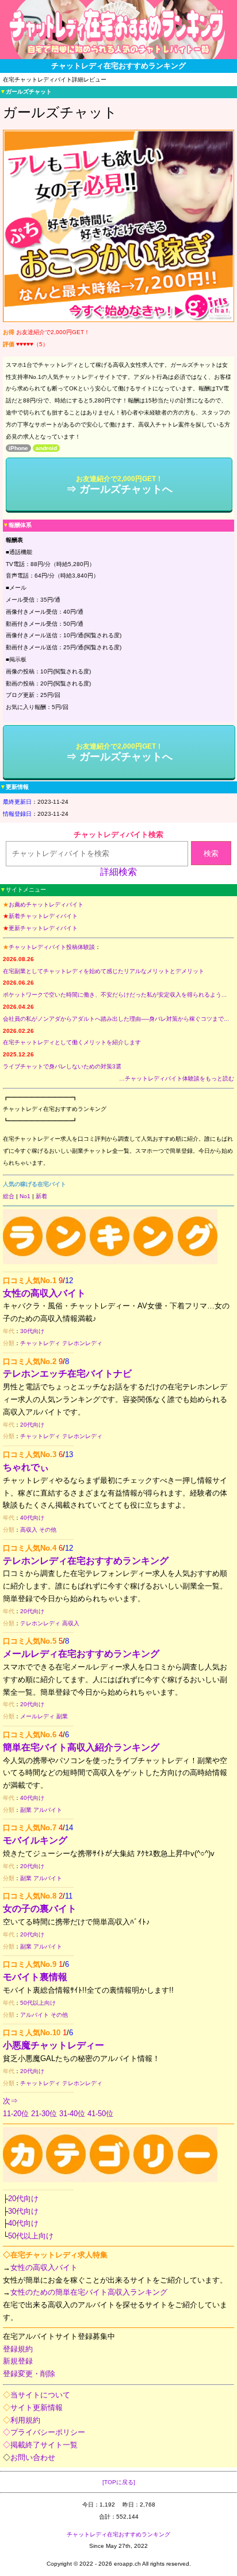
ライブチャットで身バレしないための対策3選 (62, 1066)
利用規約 (25, 2420)
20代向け (32, 1425)
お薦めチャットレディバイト (46, 904)
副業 (62, 1716)
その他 (48, 1530)
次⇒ (10, 2101)
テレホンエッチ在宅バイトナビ (67, 1374)
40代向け (32, 1518)
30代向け (32, 1331)
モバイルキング (35, 1840)
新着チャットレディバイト (43, 916)
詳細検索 (118, 872)
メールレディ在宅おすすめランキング (81, 1654)
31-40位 (72, 2114)
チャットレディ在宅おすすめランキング (118, 2534)
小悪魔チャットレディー (53, 2045)
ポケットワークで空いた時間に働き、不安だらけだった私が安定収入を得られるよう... (115, 995)
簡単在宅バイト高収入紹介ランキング (81, 1747)
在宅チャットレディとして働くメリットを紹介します (72, 1042)
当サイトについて (40, 2395)
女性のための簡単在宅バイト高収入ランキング (89, 2292)
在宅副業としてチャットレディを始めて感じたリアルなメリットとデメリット (104, 971)
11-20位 (16, 2114)
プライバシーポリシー (48, 2432)
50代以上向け (38, 2003)
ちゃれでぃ (26, 1467)
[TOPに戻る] (119, 2482)
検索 (211, 853)
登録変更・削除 (29, 2374)
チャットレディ (40, 1343)
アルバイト (48, 1810)
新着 (41, 1196)
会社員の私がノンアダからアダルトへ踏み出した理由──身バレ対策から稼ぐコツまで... (116, 1019)
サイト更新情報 (37, 2408)
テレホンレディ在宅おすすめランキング (86, 1561)
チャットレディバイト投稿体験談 (52, 947)
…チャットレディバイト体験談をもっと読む (177, 1078)
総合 (9, 1196)
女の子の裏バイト (40, 1909)
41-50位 (100, 2114)
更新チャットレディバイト (43, 928)
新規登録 (18, 2361)
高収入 (29, 1530)
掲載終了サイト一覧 (44, 2445)
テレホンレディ (82, 1343)
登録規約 (18, 2349)
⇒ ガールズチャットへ (119, 485)
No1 (25, 1196)
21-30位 (44, 2114)
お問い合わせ (33, 2457)
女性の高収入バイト (44, 1293)
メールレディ (37, 1716)
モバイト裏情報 (35, 1977)
